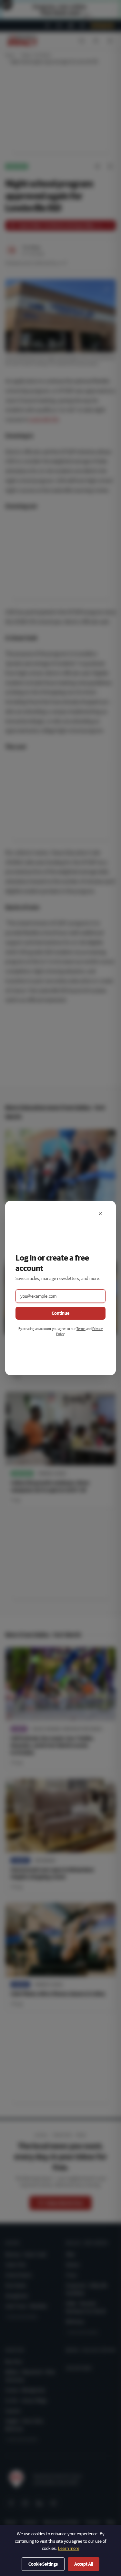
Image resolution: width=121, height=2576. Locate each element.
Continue (60, 1313)
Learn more (69, 2548)
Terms (81, 1329)
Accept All (84, 2564)
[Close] (100, 1214)
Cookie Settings (43, 2564)
